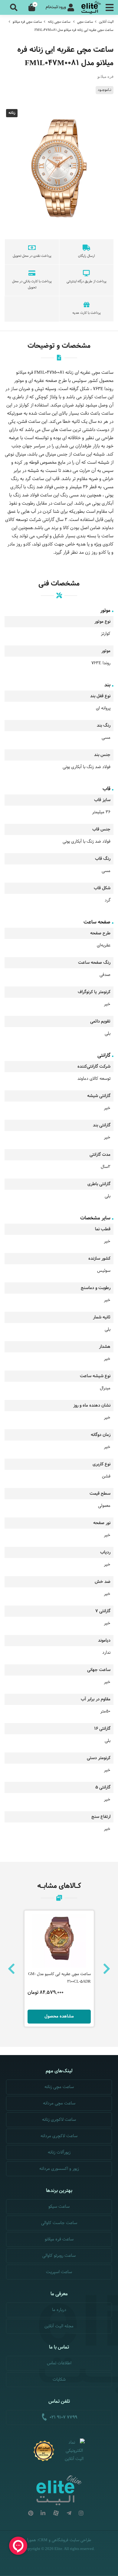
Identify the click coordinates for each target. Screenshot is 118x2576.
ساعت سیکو (59, 2207)
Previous (11, 1969)
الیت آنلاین (106, 22)
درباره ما (59, 2310)
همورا (32, 2540)
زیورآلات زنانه (59, 2152)
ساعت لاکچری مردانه (59, 2136)
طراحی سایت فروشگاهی (71, 2540)
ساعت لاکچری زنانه (59, 2120)
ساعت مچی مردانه (59, 2103)
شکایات (59, 2380)
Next (107, 1969)
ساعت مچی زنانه (59, 22)
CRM (43, 2540)
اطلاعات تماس (59, 2363)
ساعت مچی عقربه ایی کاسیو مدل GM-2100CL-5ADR (59, 1978)
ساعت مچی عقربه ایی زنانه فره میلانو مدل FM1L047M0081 (74, 30)
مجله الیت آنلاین (59, 2326)
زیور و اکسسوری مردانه (59, 2169)
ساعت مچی (85, 22)
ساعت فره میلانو (59, 2239)
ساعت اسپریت (59, 2272)
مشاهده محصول (59, 2016)
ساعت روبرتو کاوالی (59, 2256)
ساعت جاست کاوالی (59, 2223)
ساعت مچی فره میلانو (27, 22)
